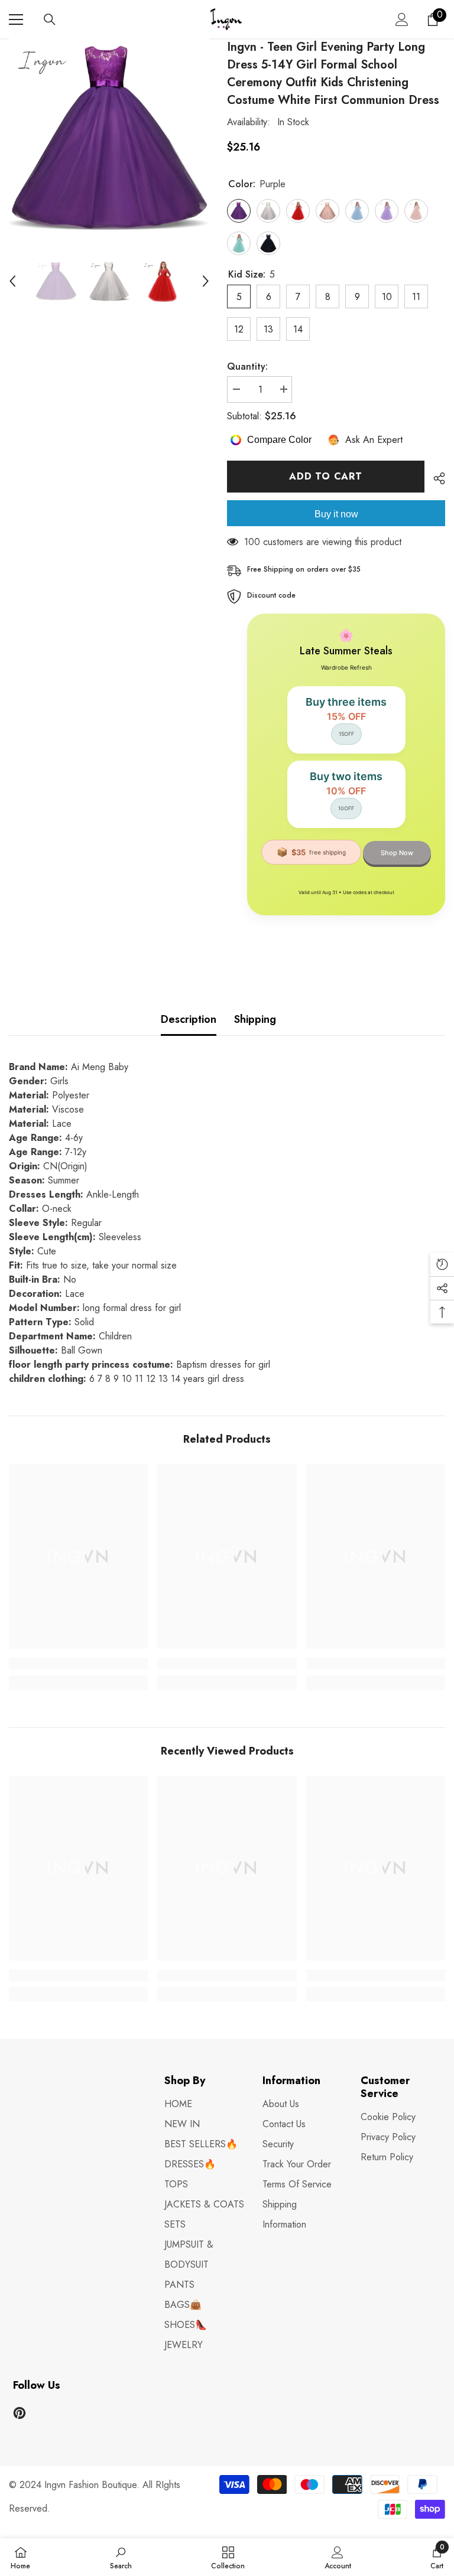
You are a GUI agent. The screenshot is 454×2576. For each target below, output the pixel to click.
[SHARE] (435, 478)
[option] (109, 138)
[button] (12, 281)
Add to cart (326, 476)
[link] (78, 1664)
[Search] (50, 19)
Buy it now (336, 514)
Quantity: (247, 366)
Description (189, 1019)
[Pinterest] (20, 2413)
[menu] (16, 19)
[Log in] (402, 19)
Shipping (255, 1019)
